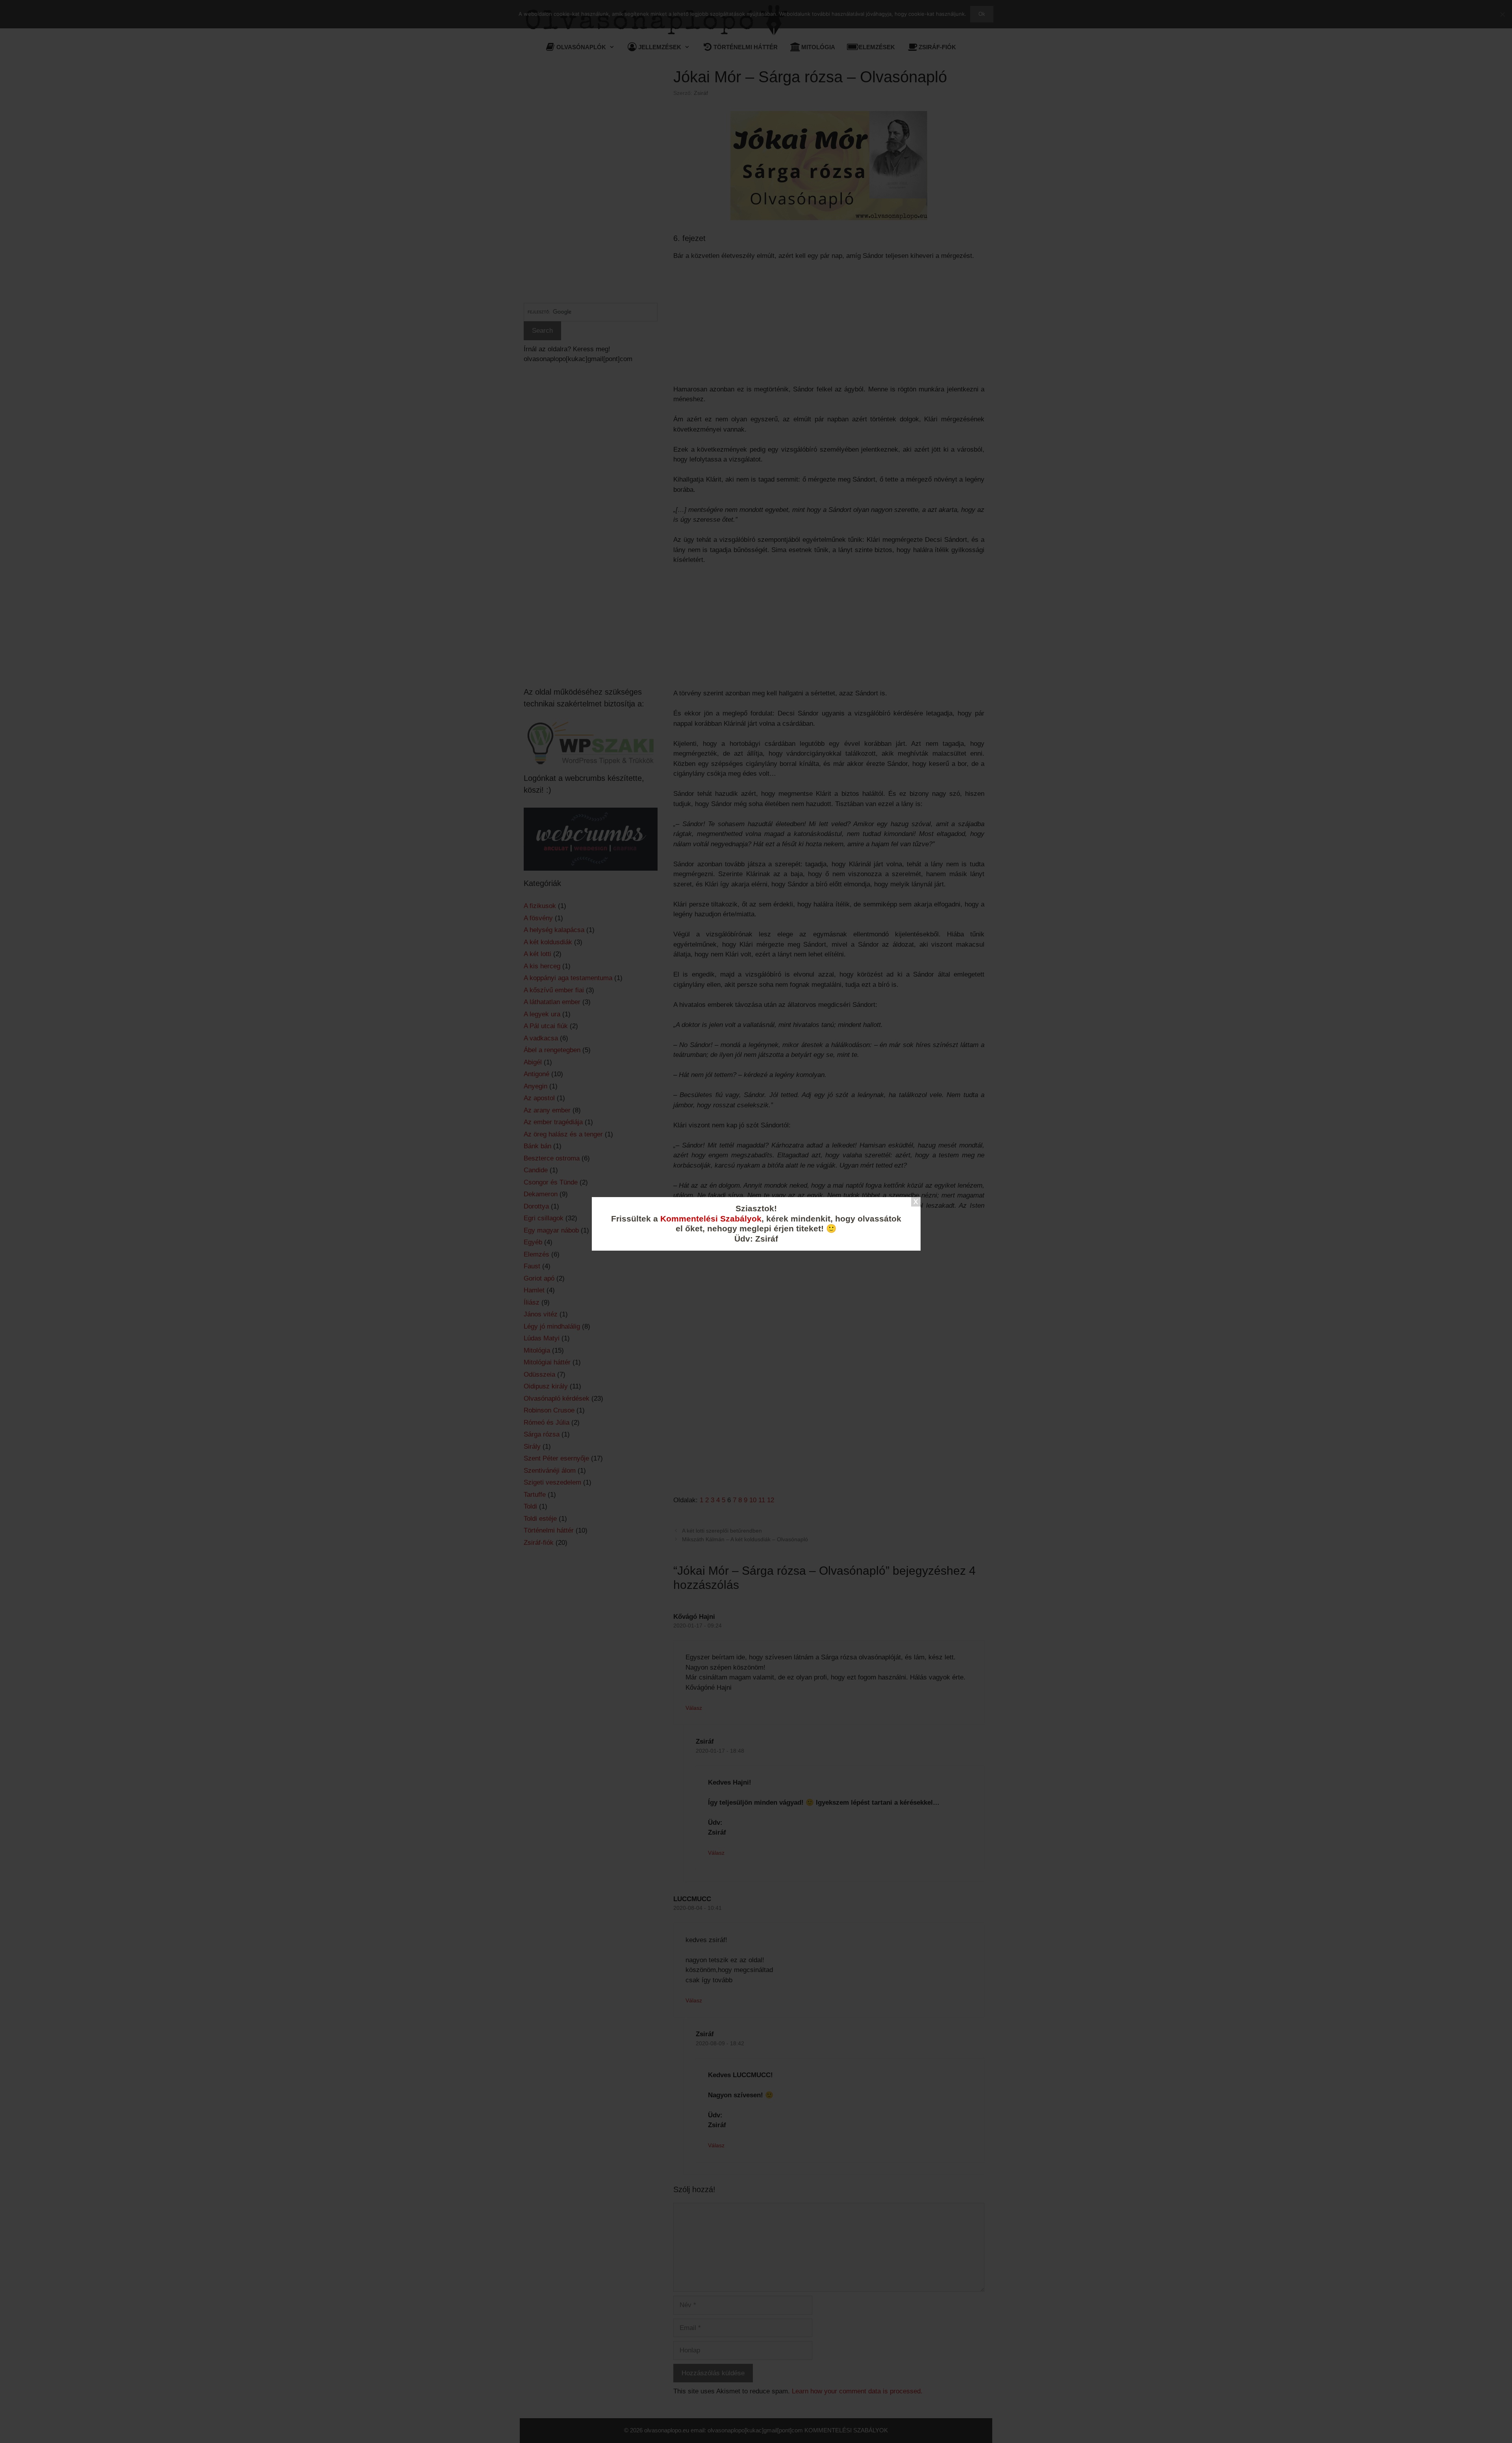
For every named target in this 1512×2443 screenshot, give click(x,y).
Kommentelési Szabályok (711, 1219)
